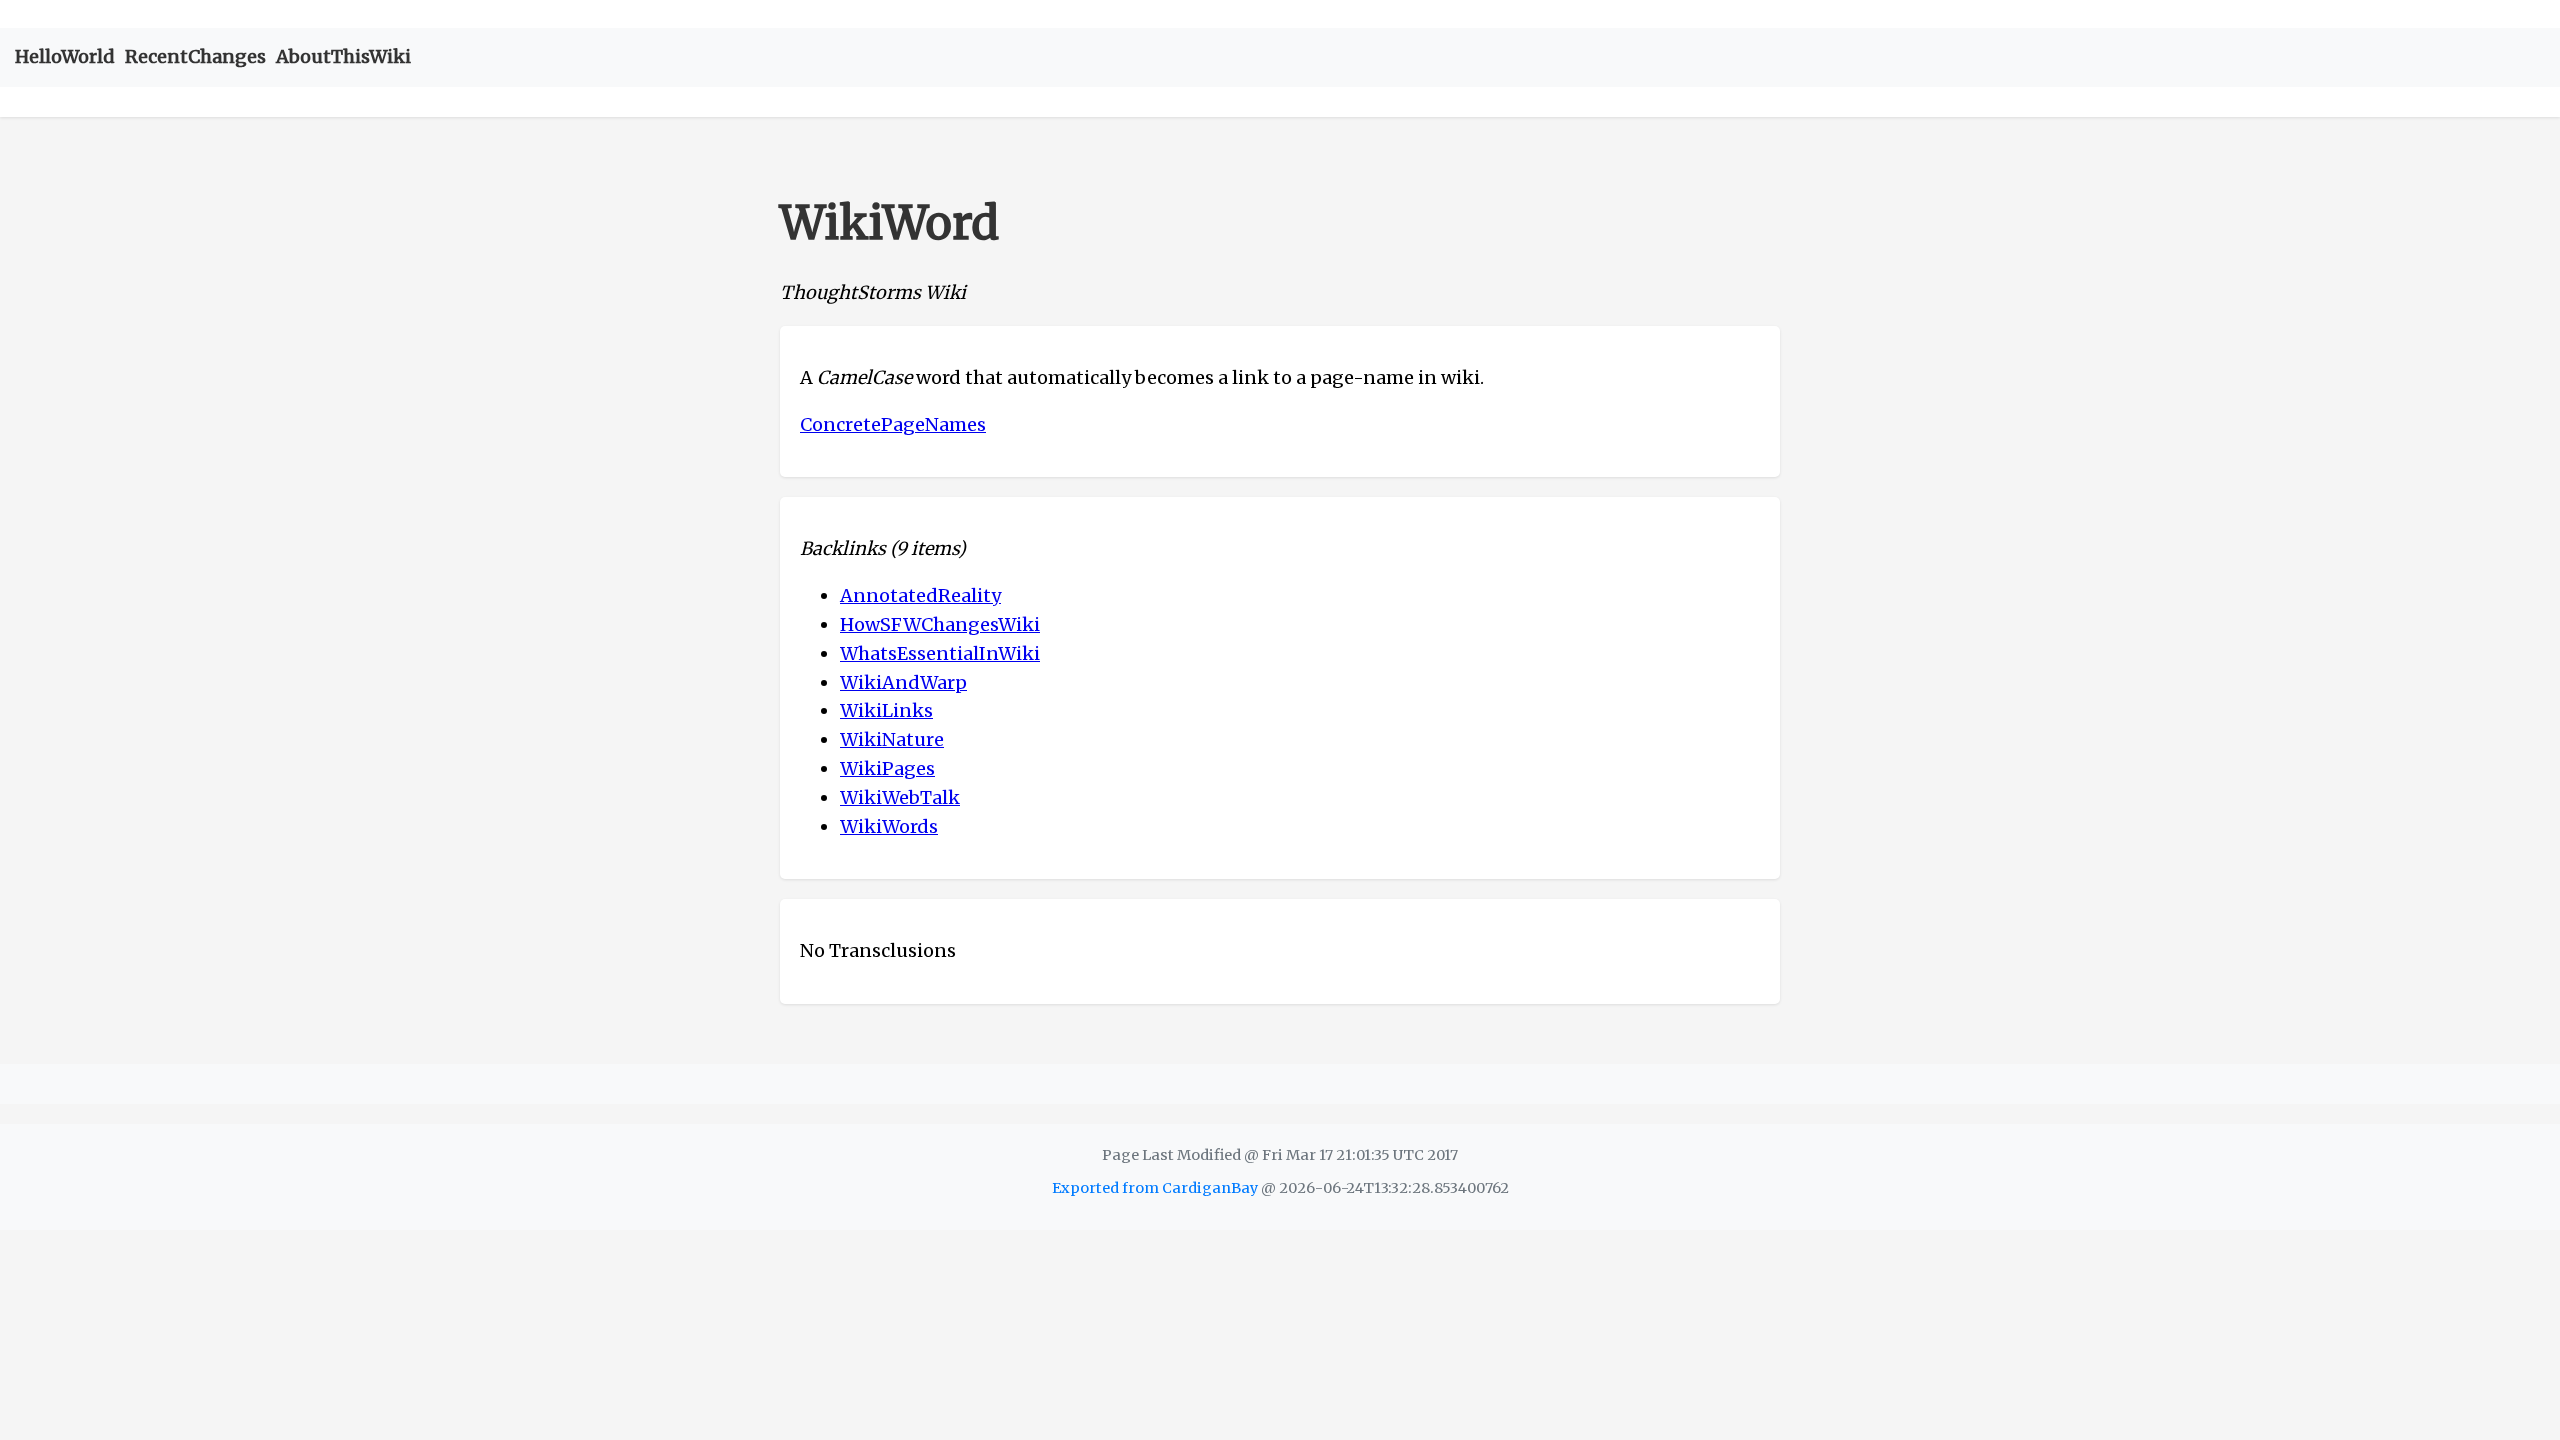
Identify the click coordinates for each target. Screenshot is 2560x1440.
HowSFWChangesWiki (940, 624)
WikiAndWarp (903, 682)
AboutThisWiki (343, 56)
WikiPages (887, 768)
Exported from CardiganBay (1155, 1188)
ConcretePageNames (893, 424)
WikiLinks (886, 710)
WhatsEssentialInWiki (940, 653)
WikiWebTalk (900, 797)
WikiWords (889, 826)
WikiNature (892, 739)
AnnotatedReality (920, 595)
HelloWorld (65, 56)
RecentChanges (195, 56)
